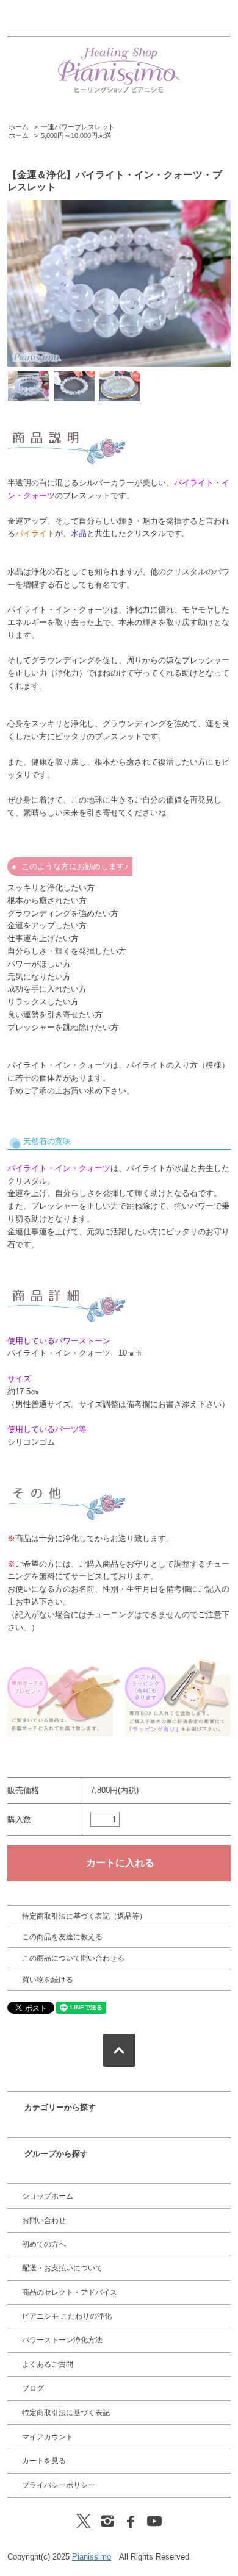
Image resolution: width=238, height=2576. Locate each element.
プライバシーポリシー (59, 2485)
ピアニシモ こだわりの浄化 (67, 2316)
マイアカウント (48, 2437)
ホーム (19, 127)
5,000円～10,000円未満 (76, 135)
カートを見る (44, 2461)
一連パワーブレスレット (78, 127)
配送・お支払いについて (62, 2268)
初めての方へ (44, 2244)
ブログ (33, 2388)
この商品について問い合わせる (73, 1958)
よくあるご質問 (48, 2364)
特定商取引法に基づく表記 (66, 2413)
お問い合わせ (44, 2220)
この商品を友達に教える (62, 1937)
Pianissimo (92, 2557)
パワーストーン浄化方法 (62, 2340)
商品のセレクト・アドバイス (70, 2292)
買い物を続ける (48, 1980)
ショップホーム (48, 2196)
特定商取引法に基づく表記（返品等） (84, 1916)
